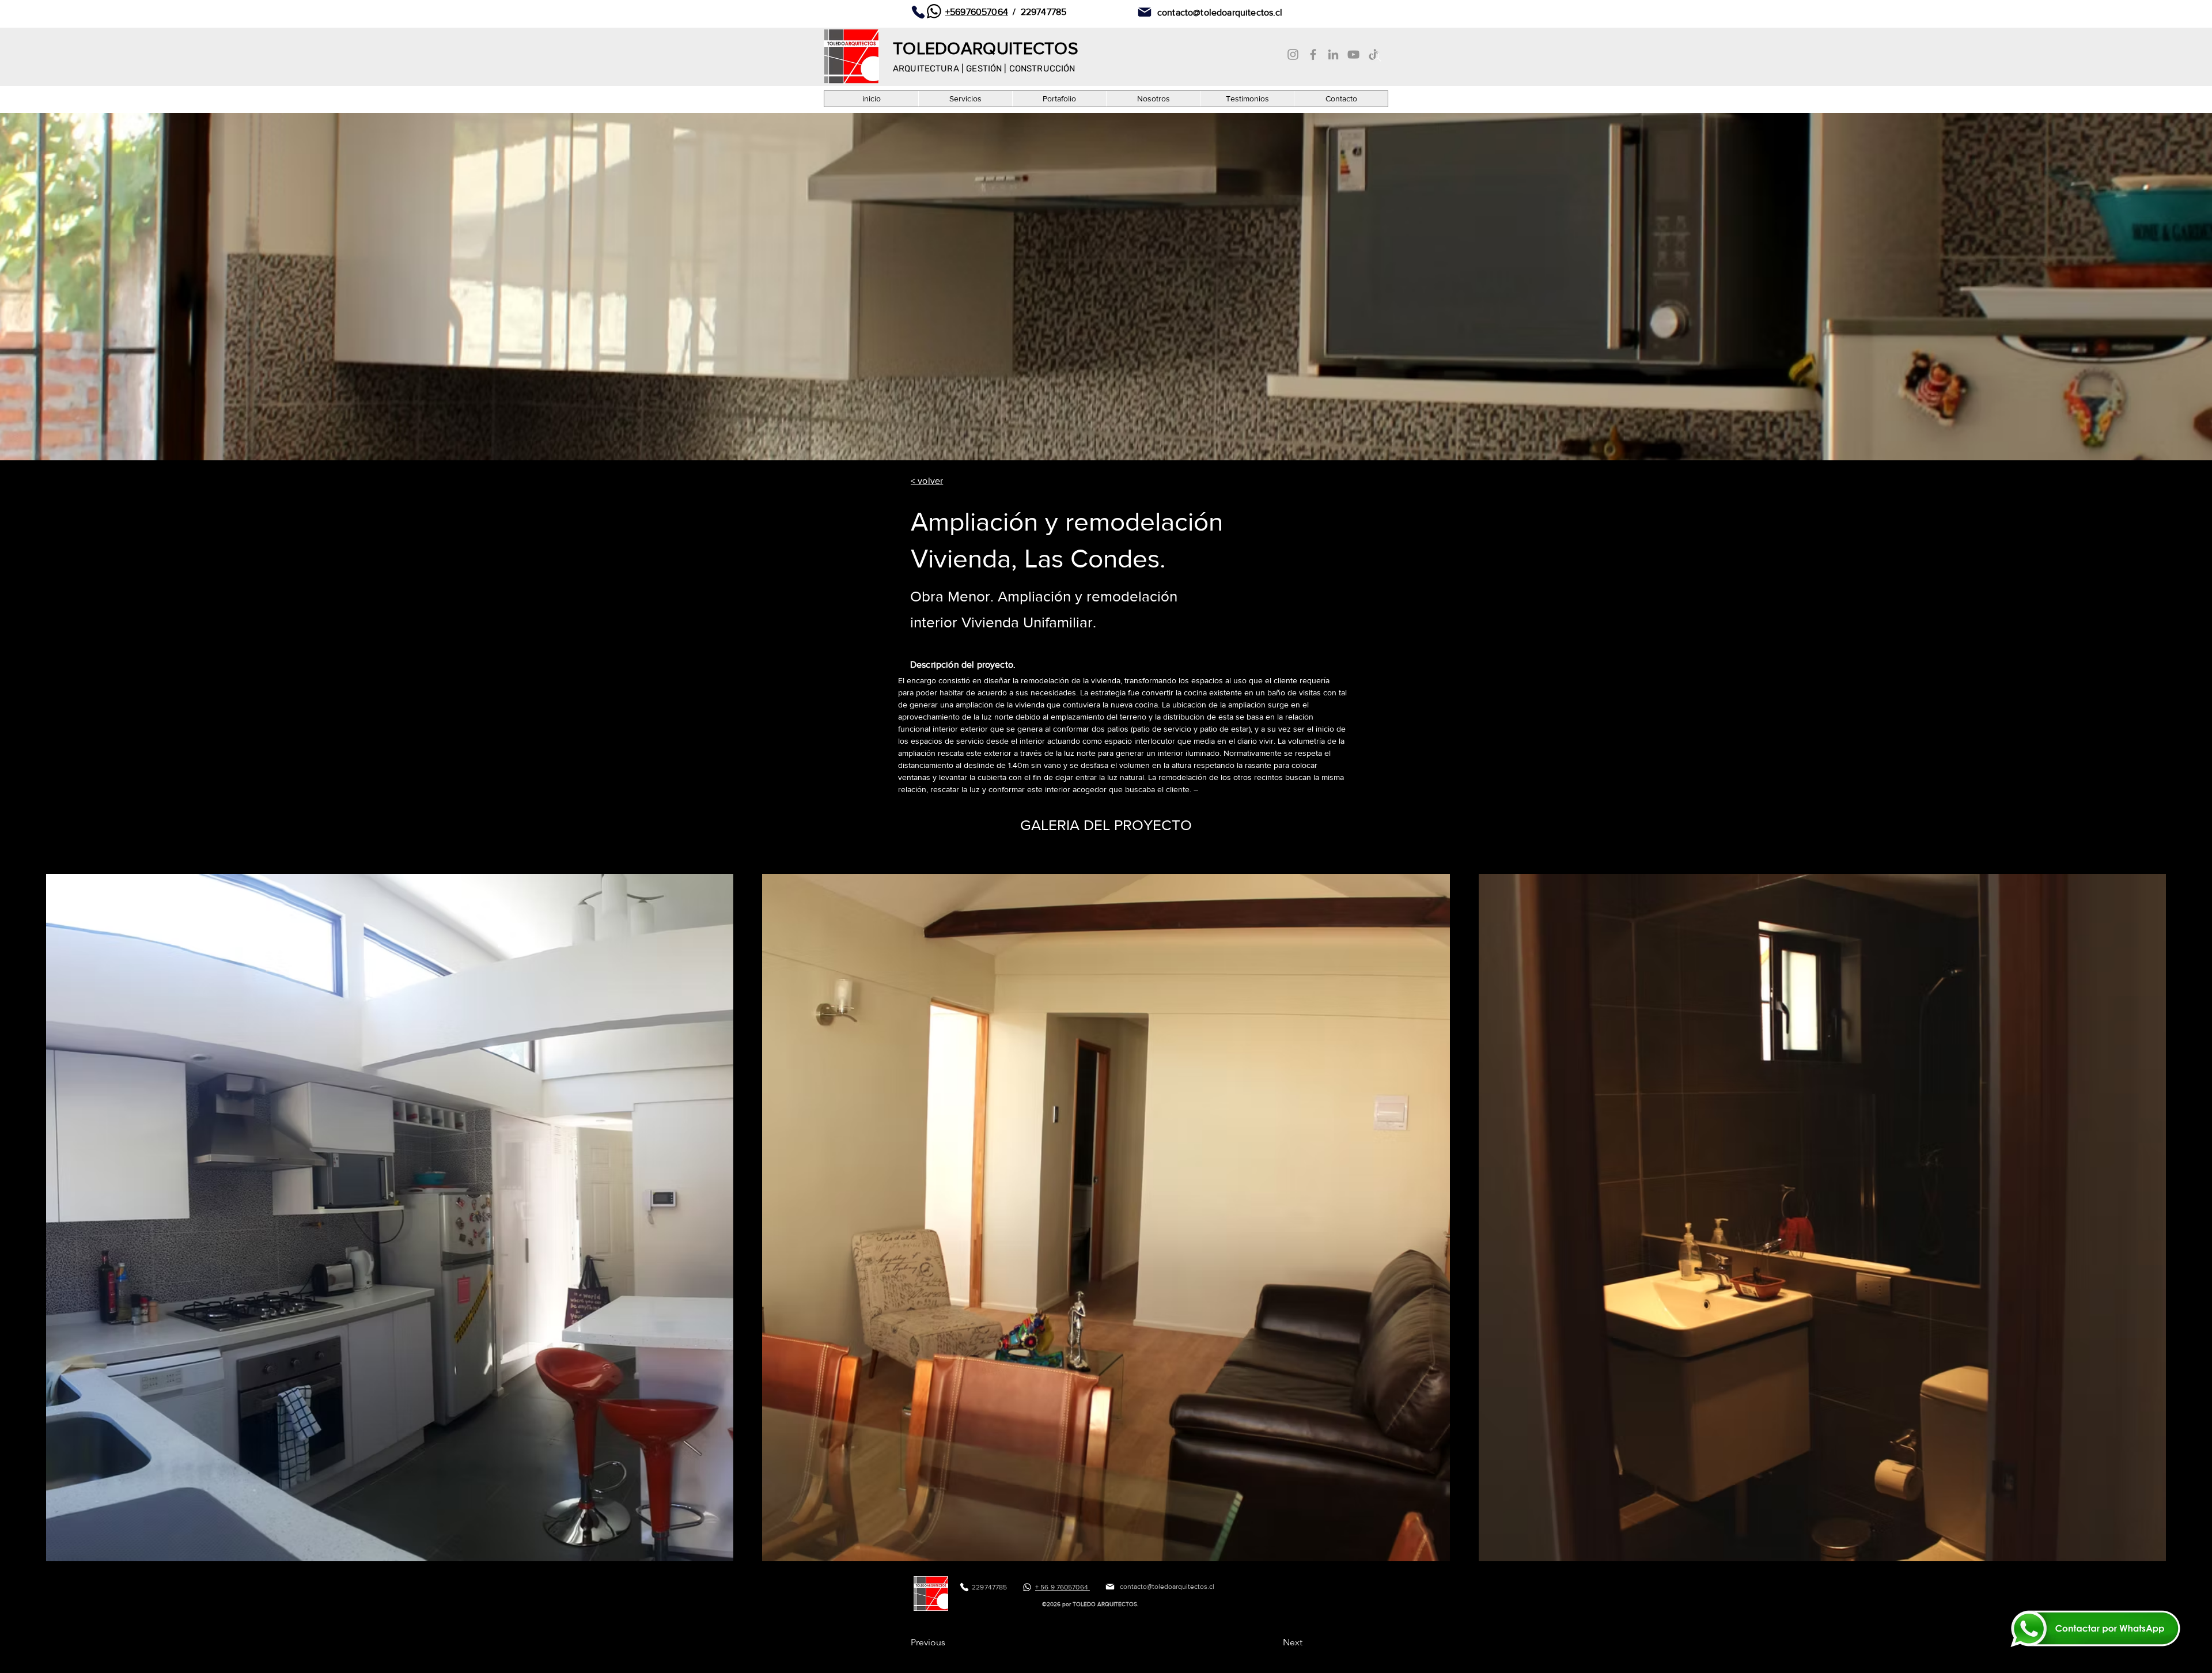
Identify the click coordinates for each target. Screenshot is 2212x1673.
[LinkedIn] (1333, 54)
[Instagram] (1293, 54)
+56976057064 (977, 12)
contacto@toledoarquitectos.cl (1220, 12)
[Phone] (918, 12)
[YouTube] (1353, 54)
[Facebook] (1313, 54)
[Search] (1376, 56)
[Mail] (1145, 12)
